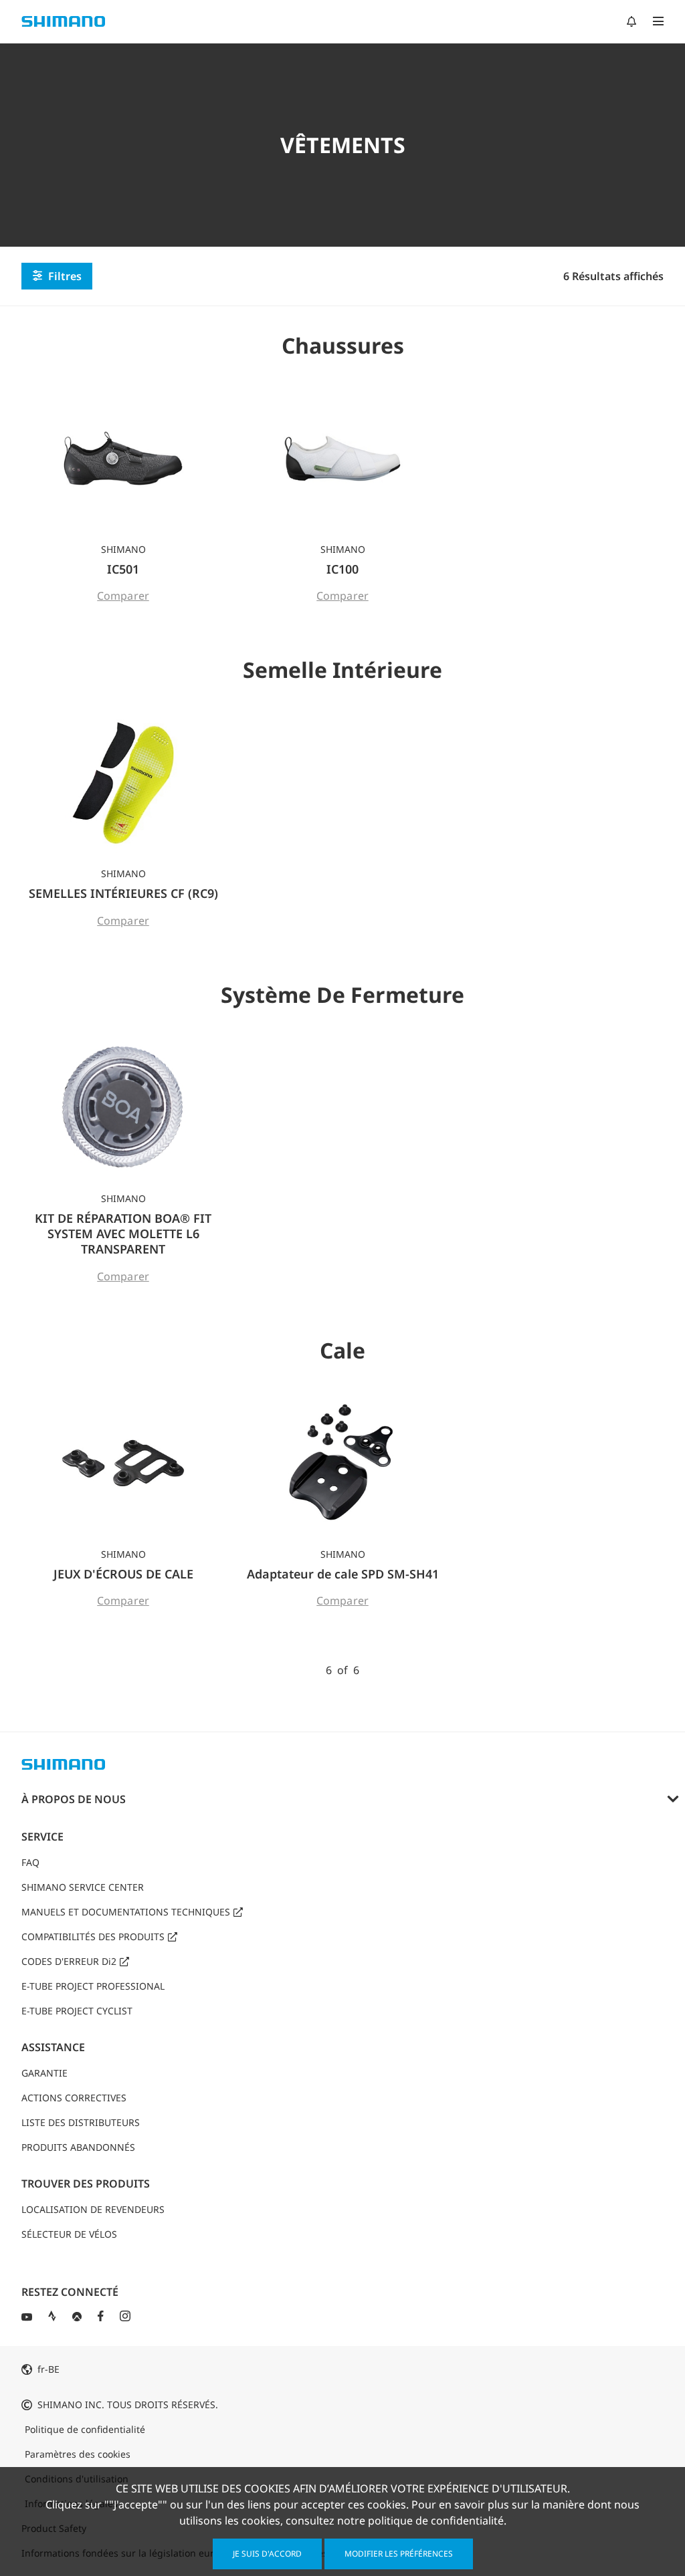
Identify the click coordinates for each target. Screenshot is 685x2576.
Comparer (123, 596)
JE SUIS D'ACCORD (267, 2554)
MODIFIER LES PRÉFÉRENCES (399, 2554)
